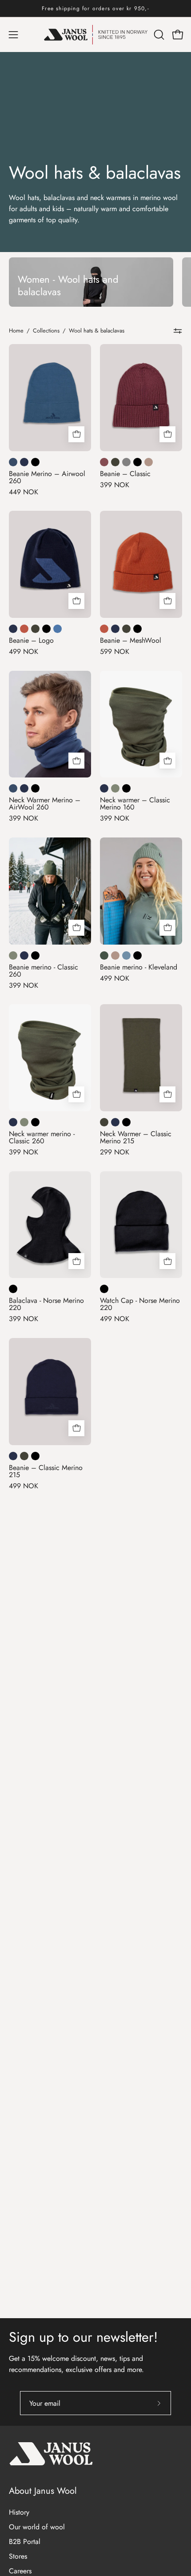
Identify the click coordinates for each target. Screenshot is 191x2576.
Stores (18, 2556)
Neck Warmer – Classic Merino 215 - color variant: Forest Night (104, 1122)
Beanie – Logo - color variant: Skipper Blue (58, 629)
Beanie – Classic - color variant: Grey (126, 462)
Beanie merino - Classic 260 (44, 971)
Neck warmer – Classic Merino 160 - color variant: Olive (115, 788)
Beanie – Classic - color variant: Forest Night (115, 462)
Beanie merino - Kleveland (139, 967)
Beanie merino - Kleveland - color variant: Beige (115, 955)
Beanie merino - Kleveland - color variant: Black (137, 955)
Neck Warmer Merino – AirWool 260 (45, 804)
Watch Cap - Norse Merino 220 (140, 1304)
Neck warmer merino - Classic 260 (42, 1138)
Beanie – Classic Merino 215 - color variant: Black (35, 1456)
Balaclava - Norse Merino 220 (46, 1304)
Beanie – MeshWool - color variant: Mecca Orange (104, 629)
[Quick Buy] (76, 434)
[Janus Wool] (96, 35)
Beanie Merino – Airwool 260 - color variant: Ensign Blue (13, 462)
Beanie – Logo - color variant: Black (46, 629)
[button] (158, 35)
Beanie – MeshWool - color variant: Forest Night (126, 629)
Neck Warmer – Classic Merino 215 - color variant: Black (126, 1122)
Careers (20, 2571)
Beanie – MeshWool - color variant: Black (137, 629)
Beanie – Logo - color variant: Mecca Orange (24, 629)
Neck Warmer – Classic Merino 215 (136, 1138)
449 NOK (24, 492)
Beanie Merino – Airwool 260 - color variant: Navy (24, 462)
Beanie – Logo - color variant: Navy (13, 629)
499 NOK (24, 652)
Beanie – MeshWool (131, 641)
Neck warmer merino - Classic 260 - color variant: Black (35, 1122)
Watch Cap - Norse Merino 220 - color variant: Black (104, 1289)
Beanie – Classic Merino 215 (46, 1471)
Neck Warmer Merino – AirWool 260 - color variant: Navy (24, 788)
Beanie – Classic (125, 474)
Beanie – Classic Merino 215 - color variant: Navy (13, 1456)
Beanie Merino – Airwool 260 (47, 477)
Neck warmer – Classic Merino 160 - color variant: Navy (104, 788)
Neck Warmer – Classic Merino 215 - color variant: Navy (115, 1122)
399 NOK (115, 485)
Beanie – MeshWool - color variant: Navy (115, 629)
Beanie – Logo (31, 641)
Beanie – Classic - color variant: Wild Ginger (104, 462)
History (19, 2512)
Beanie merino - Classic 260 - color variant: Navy (24, 955)
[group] (95, 8)
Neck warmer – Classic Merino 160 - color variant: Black (126, 788)
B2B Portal (25, 2542)
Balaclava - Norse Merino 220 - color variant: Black (13, 1289)
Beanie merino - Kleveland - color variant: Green (104, 955)
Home (16, 331)
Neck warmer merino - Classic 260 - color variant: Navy (13, 1122)
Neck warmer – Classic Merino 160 (135, 804)
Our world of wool (37, 2527)
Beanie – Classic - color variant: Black (137, 462)
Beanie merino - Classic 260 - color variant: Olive (13, 955)
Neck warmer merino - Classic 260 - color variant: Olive (24, 1122)
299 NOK (115, 1152)
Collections (46, 331)
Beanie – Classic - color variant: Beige (149, 462)
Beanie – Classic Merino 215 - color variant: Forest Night (24, 1456)
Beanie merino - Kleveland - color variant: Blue (126, 955)
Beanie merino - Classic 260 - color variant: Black (35, 955)
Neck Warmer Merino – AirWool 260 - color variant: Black (35, 788)
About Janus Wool (43, 2491)
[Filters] (178, 331)
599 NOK (115, 652)
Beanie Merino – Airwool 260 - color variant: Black (35, 462)
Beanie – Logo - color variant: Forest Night (35, 629)
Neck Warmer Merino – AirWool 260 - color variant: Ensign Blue (13, 788)
